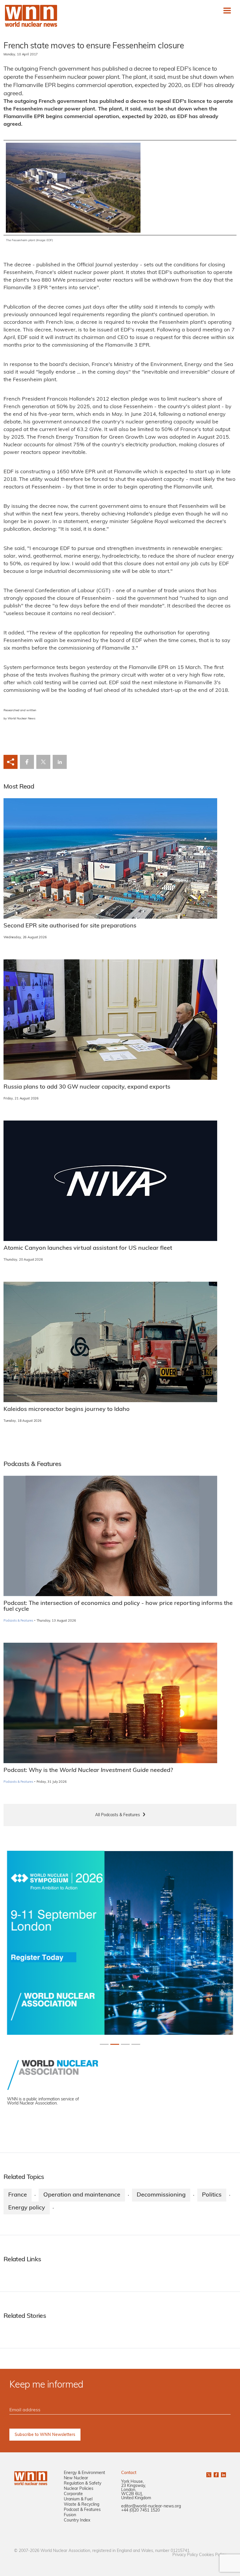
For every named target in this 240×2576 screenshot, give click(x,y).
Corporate (73, 2494)
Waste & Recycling (82, 2505)
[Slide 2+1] (125, 2044)
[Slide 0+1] (104, 2044)
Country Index (77, 2520)
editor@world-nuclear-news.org (151, 2506)
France (18, 2195)
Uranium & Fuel (78, 2499)
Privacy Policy (185, 2555)
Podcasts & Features (18, 1621)
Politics (212, 2195)
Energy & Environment (84, 2473)
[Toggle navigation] (227, 11)
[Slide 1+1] (115, 2044)
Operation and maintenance (82, 2195)
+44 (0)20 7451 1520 (140, 2511)
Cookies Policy (212, 2555)
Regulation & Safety (83, 2484)
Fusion (70, 2515)
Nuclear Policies (79, 2489)
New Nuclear (76, 2478)
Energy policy (27, 2208)
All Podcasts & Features (118, 1815)
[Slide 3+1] (136, 2044)
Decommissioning (161, 2195)
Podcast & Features (82, 2510)
